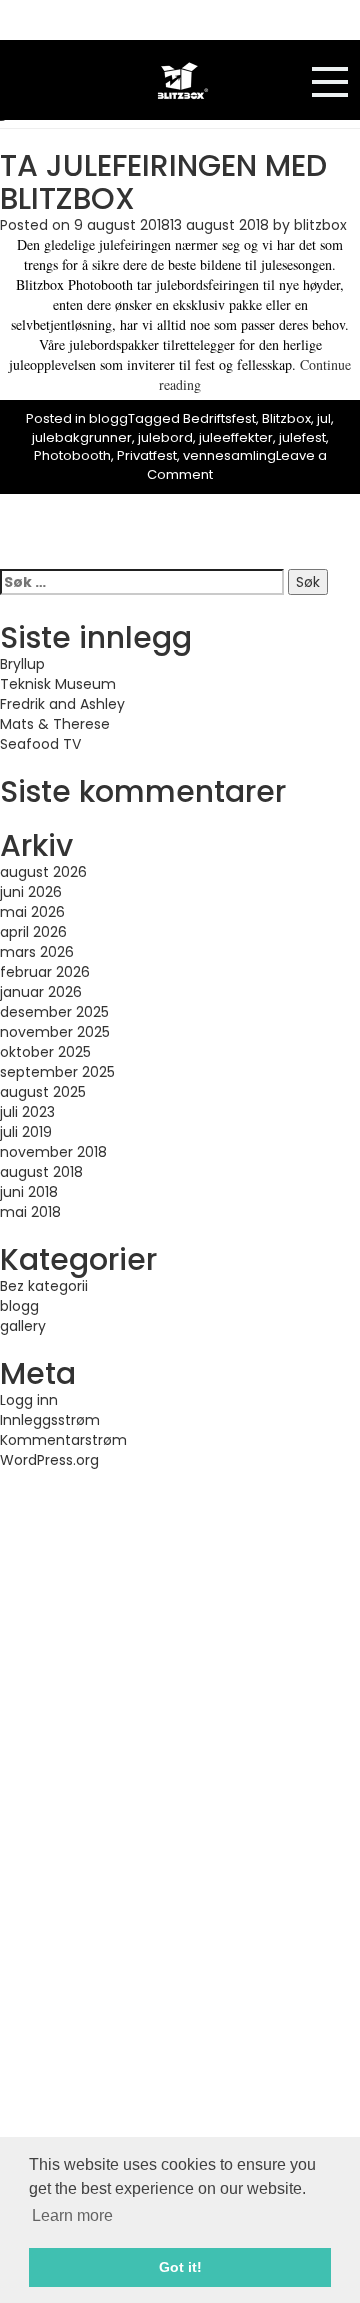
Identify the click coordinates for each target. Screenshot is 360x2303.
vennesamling (229, 455)
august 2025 (43, 1092)
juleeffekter (236, 437)
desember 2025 (54, 1012)
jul (324, 418)
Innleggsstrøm (50, 1420)
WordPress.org (49, 1460)
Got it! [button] (180, 2267)
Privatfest (147, 455)
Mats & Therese (55, 724)
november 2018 (53, 1152)
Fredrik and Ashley (62, 704)
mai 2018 (30, 1212)
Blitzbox (286, 418)
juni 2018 (29, 1192)
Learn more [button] (72, 2215)
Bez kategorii (44, 1286)
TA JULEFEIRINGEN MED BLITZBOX (163, 182)
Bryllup (22, 664)
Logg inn (29, 1400)
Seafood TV (40, 744)
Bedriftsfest (219, 418)
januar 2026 (41, 992)
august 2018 (41, 1172)
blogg (108, 418)
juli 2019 (26, 1132)
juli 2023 (27, 1112)
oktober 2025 (45, 1052)
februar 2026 (45, 972)
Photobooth (72, 455)
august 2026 (43, 872)
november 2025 (55, 1032)
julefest (302, 437)
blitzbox (320, 225)
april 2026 (33, 932)
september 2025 (57, 1072)
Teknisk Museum (58, 684)
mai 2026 (32, 912)
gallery (23, 1326)
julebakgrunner (82, 437)
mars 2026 (37, 952)
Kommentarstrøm (63, 1440)
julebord (165, 437)
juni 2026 (31, 892)
